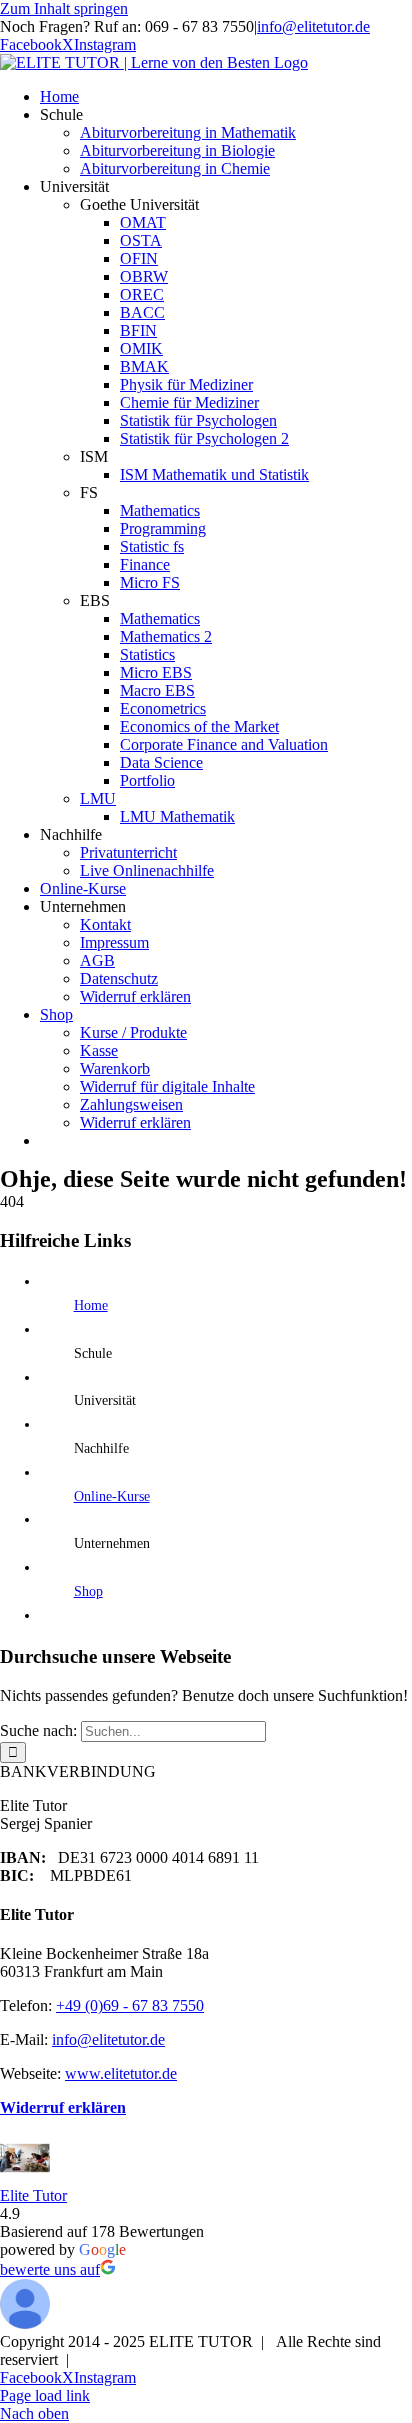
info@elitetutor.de (313, 26)
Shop (88, 1591)
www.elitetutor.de (121, 2073)
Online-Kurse (112, 1496)
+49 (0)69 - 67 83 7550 (130, 2005)
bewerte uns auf (50, 2269)
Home (91, 1305)
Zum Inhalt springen (64, 8)
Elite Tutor (33, 2195)
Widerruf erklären (63, 2107)
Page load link (45, 2395)
